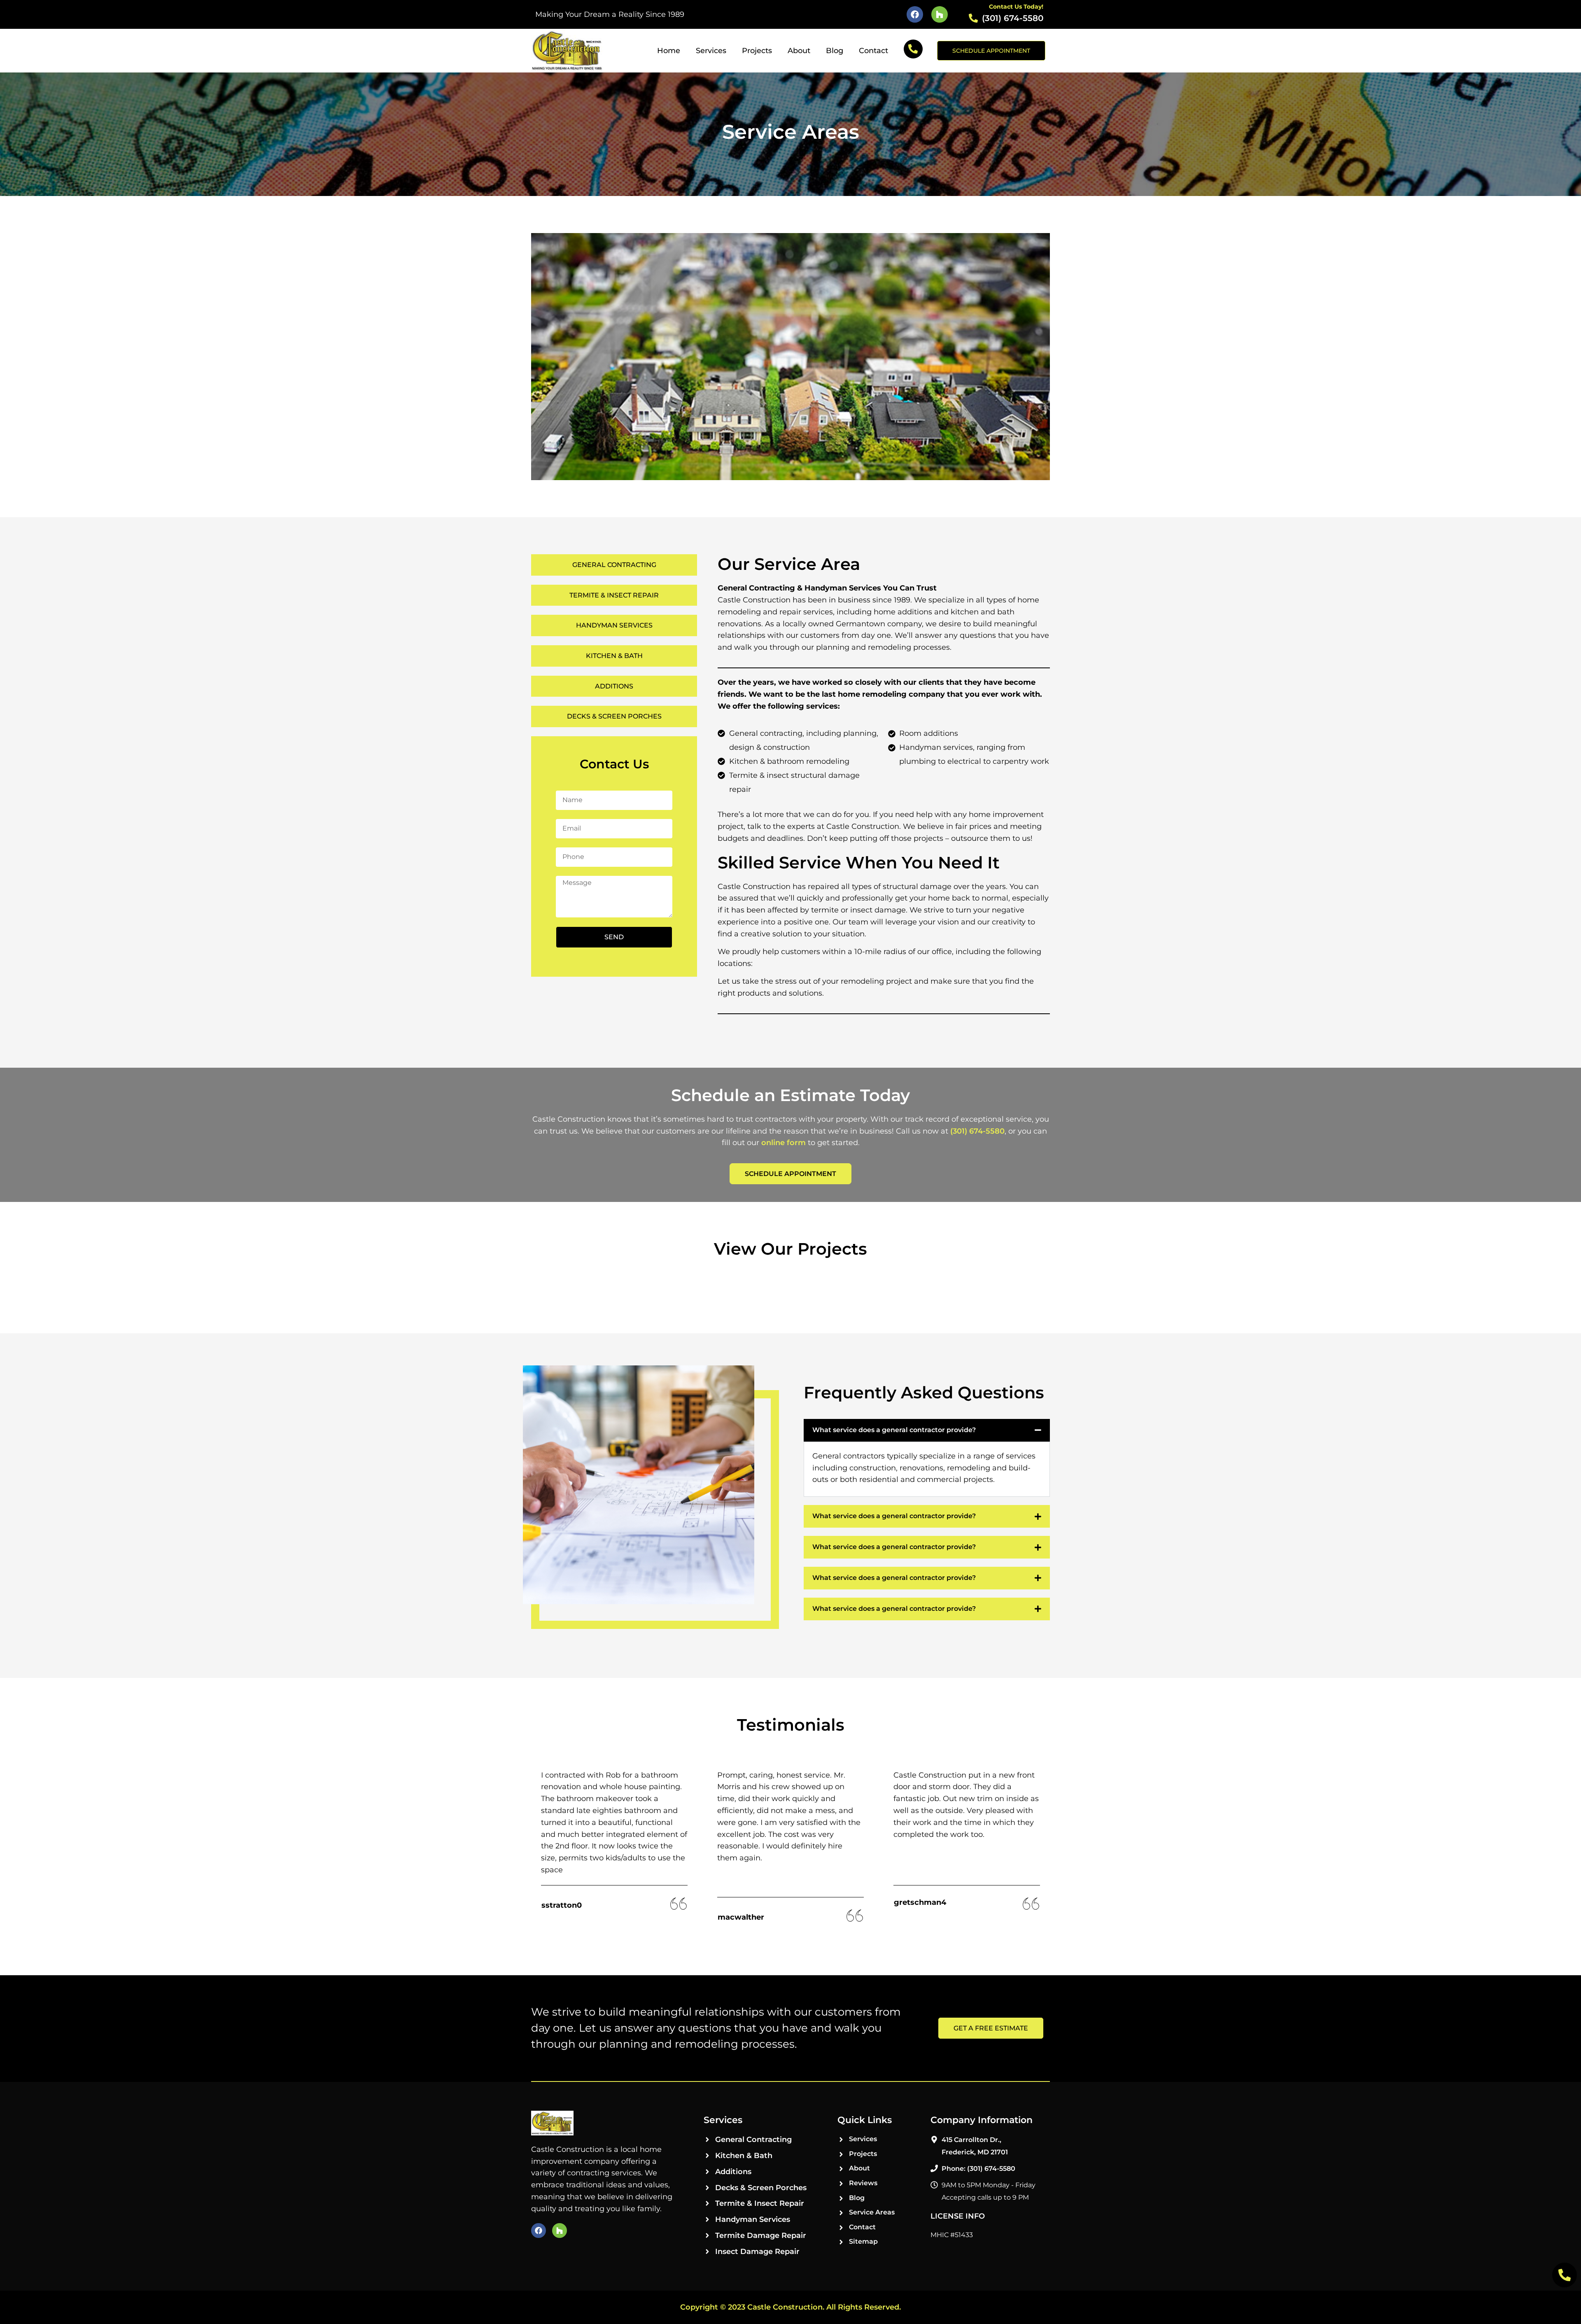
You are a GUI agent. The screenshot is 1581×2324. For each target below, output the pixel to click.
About (799, 51)
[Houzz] (940, 14)
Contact (873, 51)
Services (711, 51)
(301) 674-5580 (977, 1131)
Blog (835, 51)
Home (669, 51)
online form (784, 1143)
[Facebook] (915, 14)
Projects (757, 51)
